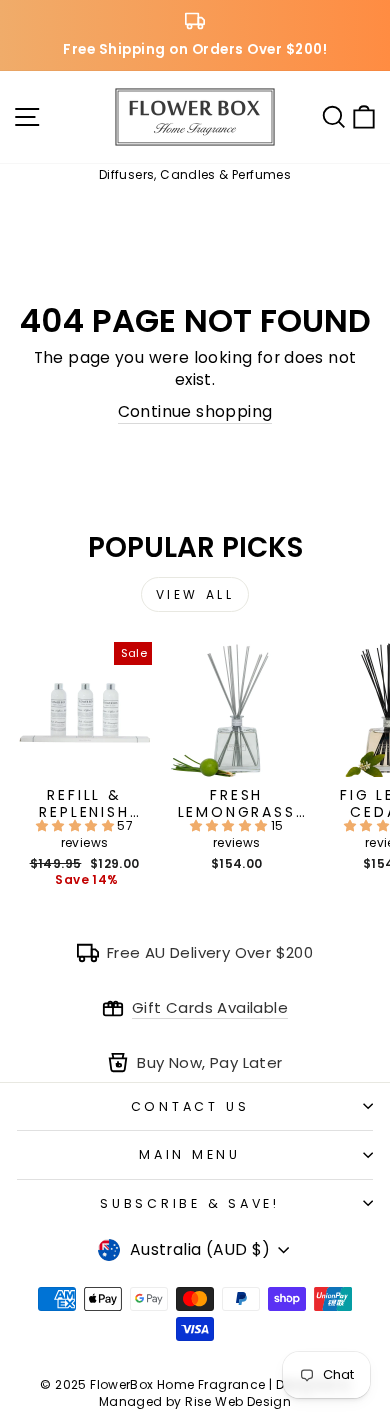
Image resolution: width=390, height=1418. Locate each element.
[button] (76, 825)
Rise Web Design (238, 1401)
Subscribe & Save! (190, 1203)
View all (195, 594)
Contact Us (190, 1106)
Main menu (190, 1154)
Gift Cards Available (210, 1007)
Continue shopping (195, 411)
